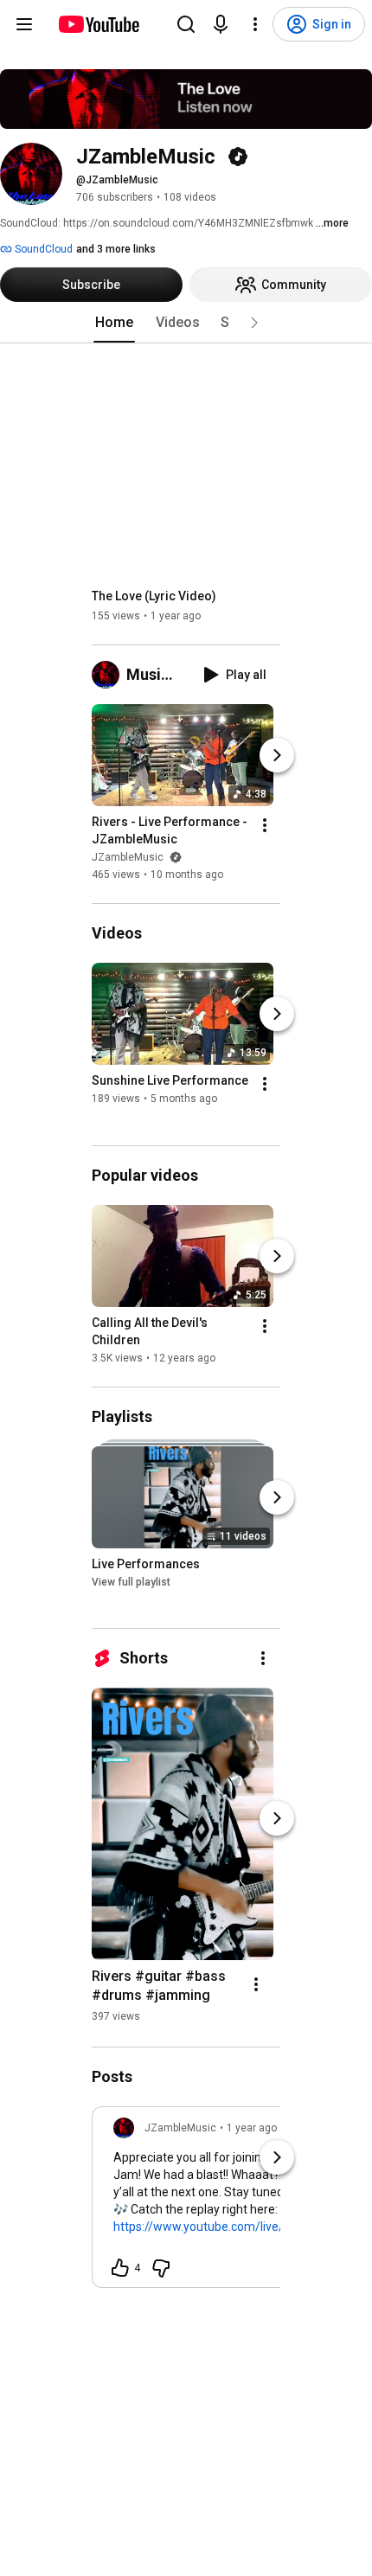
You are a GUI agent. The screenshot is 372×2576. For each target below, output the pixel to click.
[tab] (114, 323)
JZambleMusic (129, 857)
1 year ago (252, 2128)
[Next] (277, 755)
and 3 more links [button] (116, 249)
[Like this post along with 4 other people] (120, 2268)
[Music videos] (109, 675)
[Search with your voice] (221, 24)
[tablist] (186, 323)
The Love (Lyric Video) (154, 596)
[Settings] (255, 24)
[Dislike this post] (161, 2268)
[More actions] (265, 825)
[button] (254, 323)
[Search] (186, 24)
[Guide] (24, 24)
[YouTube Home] (98, 24)
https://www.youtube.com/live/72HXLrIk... (227, 2227)
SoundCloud (42, 249)
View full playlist (131, 1582)
